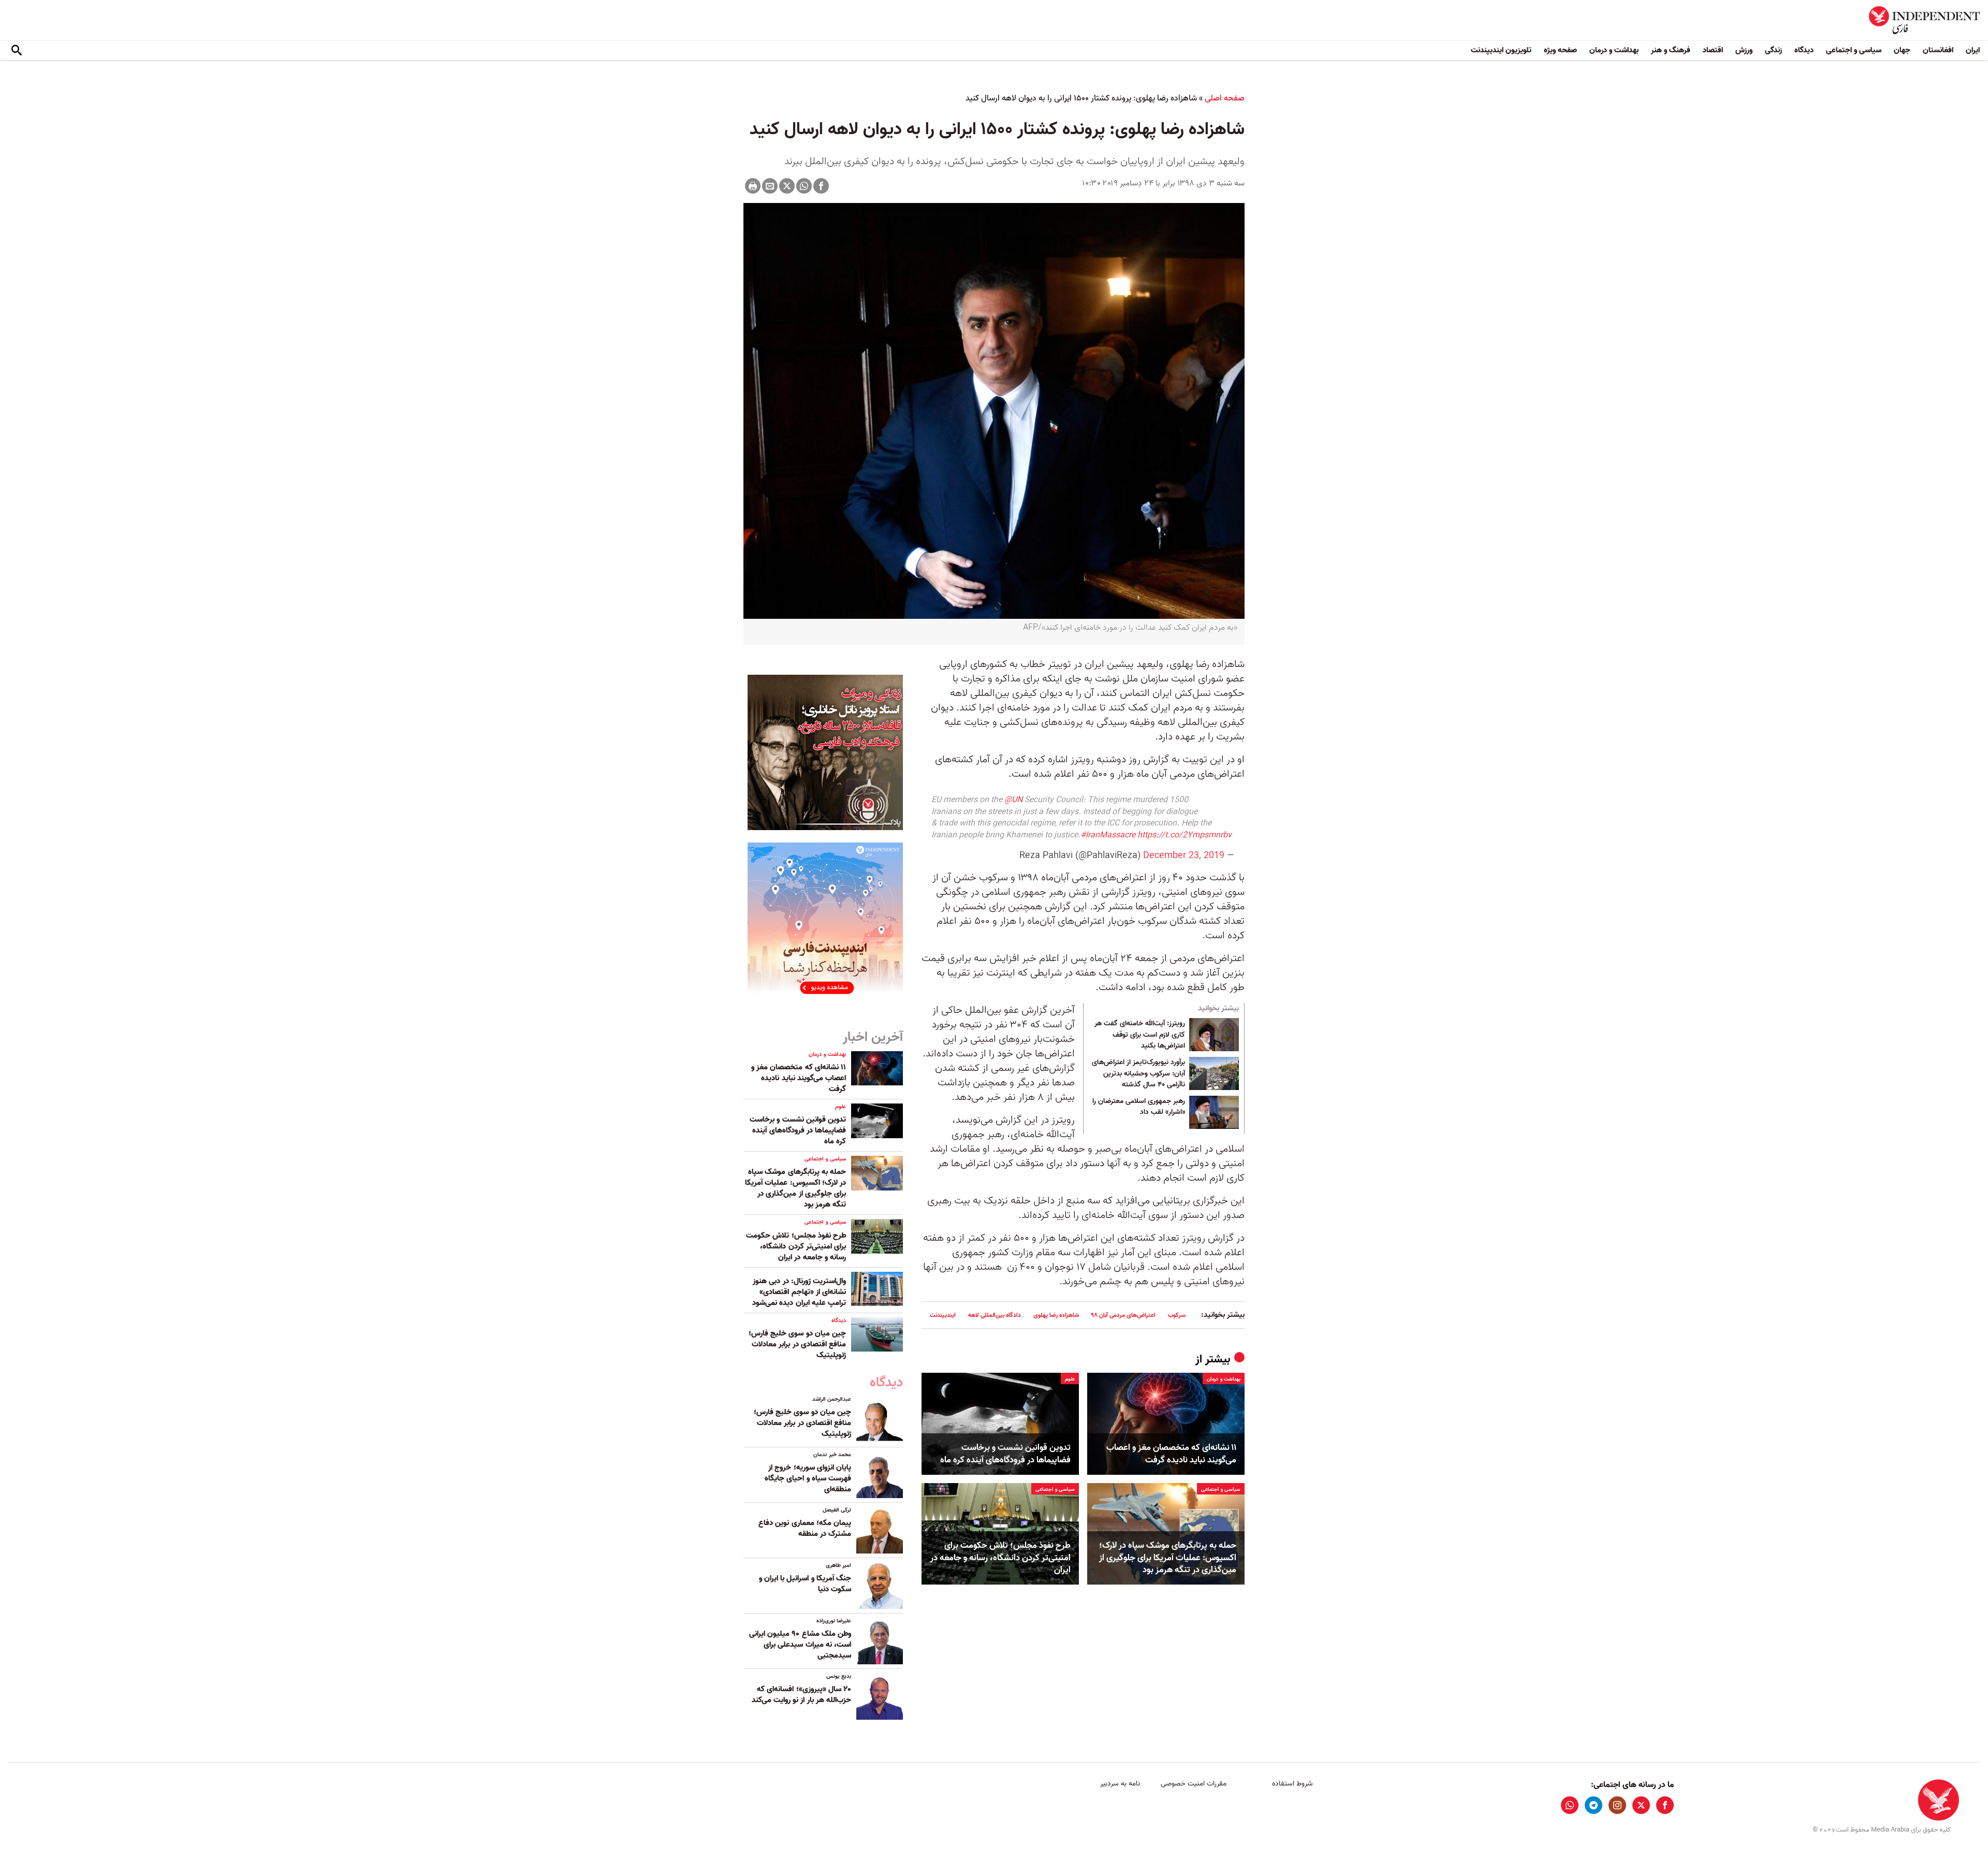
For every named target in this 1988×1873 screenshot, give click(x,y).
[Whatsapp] (804, 186)
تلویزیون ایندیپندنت (1501, 50)
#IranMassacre (1108, 835)
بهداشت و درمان (1614, 50)
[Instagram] (1617, 1805)
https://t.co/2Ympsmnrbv (1185, 835)
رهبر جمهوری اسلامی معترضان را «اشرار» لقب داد (1139, 1107)
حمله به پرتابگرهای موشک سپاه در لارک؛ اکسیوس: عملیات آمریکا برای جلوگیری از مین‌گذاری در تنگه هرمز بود (1168, 1558)
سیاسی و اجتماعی (1854, 50)
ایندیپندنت (943, 1315)
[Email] (770, 186)
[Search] (17, 51)
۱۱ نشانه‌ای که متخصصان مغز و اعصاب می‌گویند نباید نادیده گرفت (1171, 1454)
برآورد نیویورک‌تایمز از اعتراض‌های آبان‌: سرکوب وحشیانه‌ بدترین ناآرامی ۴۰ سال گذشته (1138, 1074)
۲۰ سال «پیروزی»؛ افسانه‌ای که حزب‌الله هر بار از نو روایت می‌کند (801, 1695)
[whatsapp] (1570, 1805)
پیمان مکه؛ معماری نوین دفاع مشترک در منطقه (805, 1528)
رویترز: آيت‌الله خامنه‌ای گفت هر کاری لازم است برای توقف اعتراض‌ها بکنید (1140, 1035)
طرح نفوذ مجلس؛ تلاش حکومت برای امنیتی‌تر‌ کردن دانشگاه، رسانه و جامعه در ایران (1000, 1558)
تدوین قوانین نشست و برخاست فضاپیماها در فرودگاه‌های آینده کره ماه (1005, 1454)
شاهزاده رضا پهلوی (1056, 1315)
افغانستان (1938, 50)
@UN (1013, 800)
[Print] (753, 186)
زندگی (1773, 50)
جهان (1902, 50)
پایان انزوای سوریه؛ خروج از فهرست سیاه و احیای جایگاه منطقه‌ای (808, 1478)
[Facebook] (821, 186)
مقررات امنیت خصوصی (1194, 1784)
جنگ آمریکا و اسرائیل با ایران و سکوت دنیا (805, 1584)
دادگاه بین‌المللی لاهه (995, 1315)
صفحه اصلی (1225, 98)
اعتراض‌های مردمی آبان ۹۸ (1123, 1315)
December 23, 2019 (1184, 856)
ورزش (1744, 50)
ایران (1973, 50)
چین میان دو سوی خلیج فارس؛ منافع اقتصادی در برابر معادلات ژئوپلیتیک (797, 1344)
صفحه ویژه (1560, 50)
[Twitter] (787, 186)
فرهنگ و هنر (1671, 50)
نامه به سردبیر (1120, 1784)
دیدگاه (1804, 50)
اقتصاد (1713, 50)
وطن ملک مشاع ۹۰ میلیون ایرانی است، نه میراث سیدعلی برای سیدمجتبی (800, 1645)
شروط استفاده (1292, 1784)
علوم (1070, 1379)
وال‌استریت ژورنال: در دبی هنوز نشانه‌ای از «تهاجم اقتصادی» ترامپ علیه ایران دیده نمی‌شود (799, 1292)
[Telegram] (1594, 1805)
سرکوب (1177, 1315)
